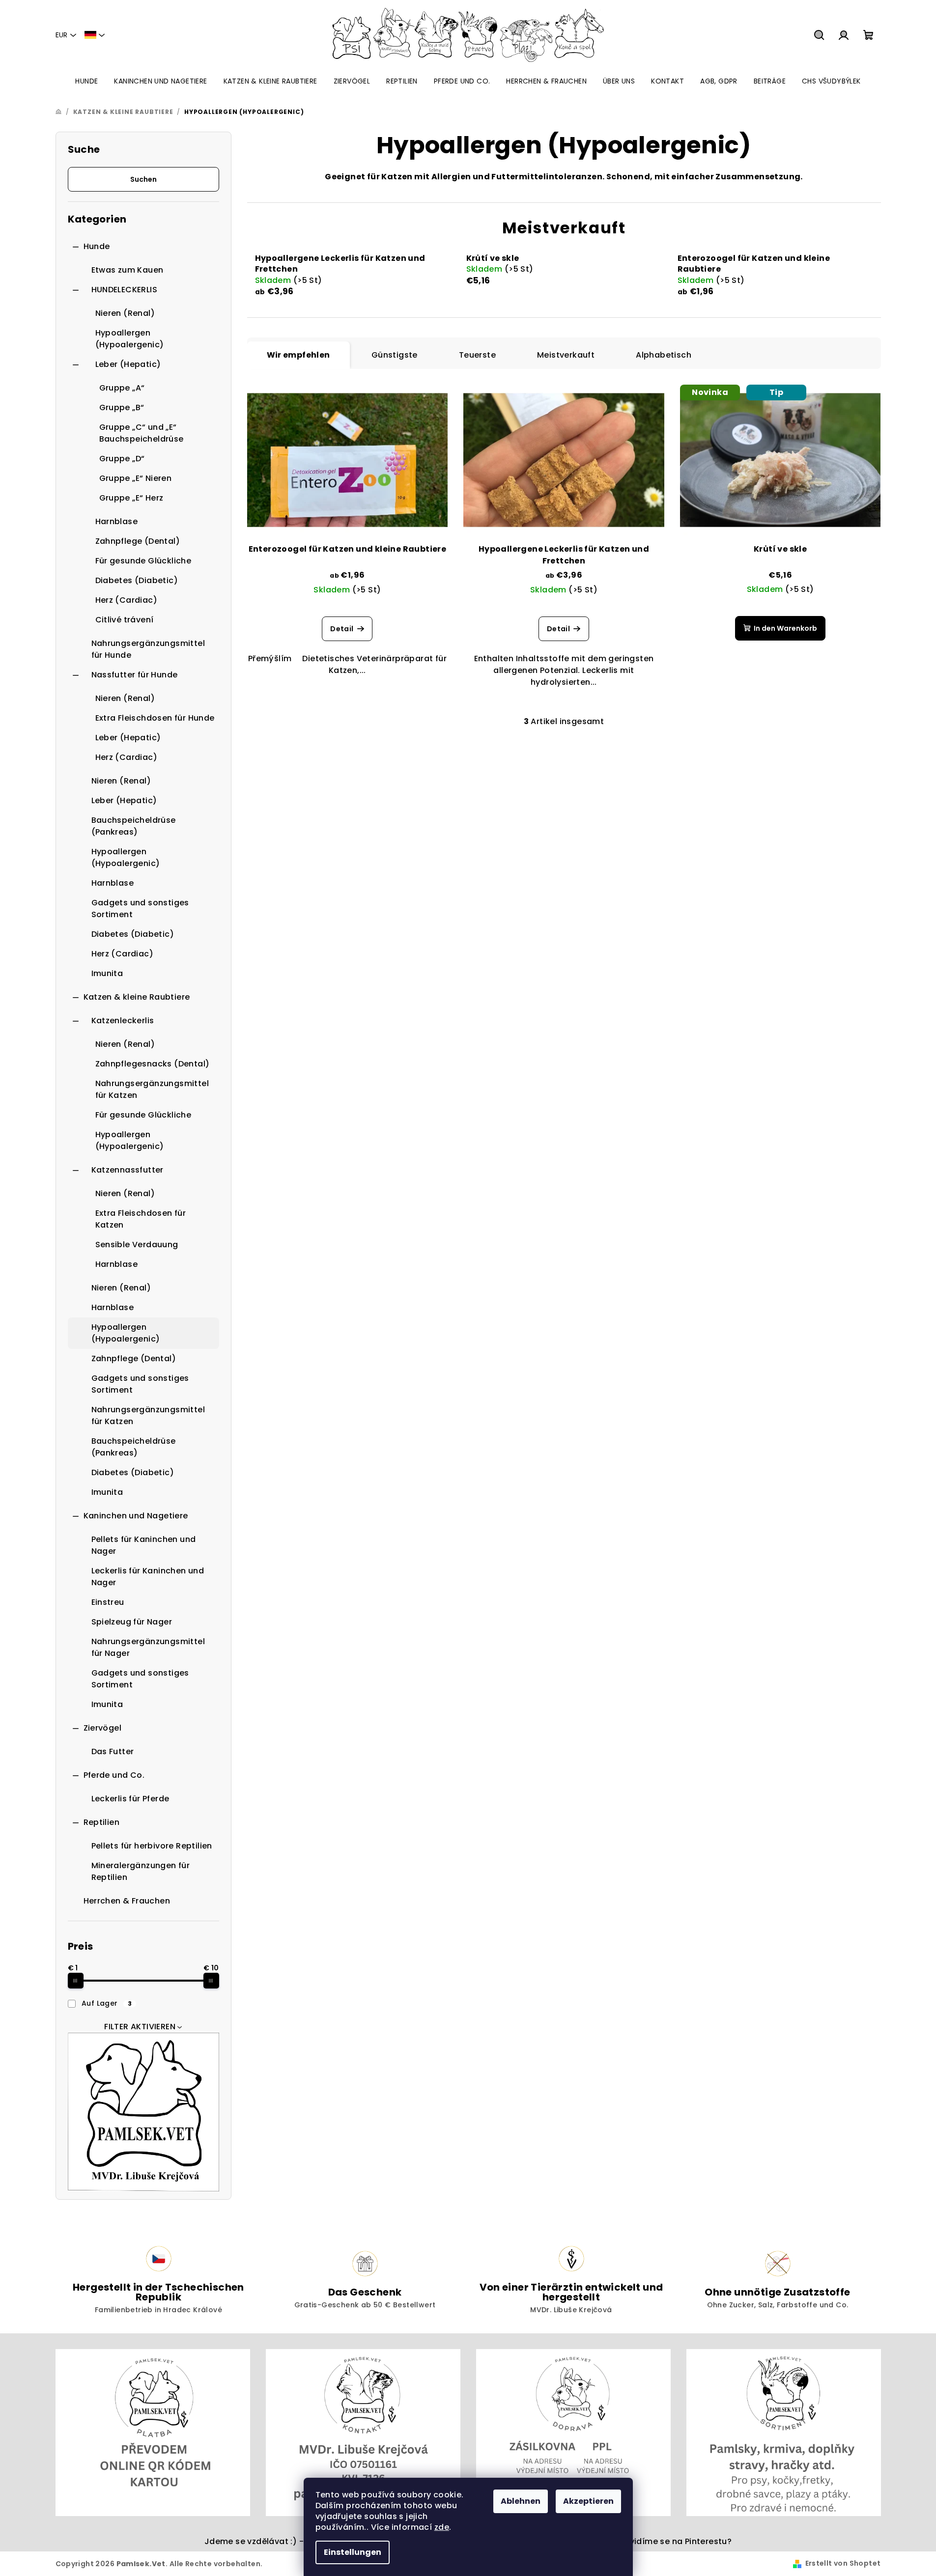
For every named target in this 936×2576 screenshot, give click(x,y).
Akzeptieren (588, 2501)
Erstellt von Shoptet (843, 2563)
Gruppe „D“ (122, 459)
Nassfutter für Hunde (135, 675)
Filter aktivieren (140, 2027)
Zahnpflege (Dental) (138, 541)
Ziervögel (103, 1728)
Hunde (97, 246)
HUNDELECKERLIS (125, 290)
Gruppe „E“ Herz (131, 498)
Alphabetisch (664, 355)
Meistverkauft (566, 355)
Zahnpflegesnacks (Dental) (153, 1064)
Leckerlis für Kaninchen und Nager (148, 1577)
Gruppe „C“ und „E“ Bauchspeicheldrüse (142, 433)
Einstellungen (353, 2552)
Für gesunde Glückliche (143, 561)
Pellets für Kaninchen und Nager (144, 1545)
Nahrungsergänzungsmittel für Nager (148, 1647)
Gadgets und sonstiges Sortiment (140, 909)
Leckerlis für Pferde (130, 1799)
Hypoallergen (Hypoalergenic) (130, 339)
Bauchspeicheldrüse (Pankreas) (134, 826)
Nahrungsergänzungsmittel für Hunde (148, 649)
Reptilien (102, 1822)
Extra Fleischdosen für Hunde (155, 718)
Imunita (107, 973)
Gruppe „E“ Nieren (136, 478)
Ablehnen (521, 2501)
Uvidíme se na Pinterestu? (678, 2541)
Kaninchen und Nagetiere (136, 1516)
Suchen (143, 179)
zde (442, 2527)
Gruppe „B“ (122, 407)
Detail (342, 629)
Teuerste (477, 355)
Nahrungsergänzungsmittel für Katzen (152, 1089)
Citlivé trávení (125, 620)
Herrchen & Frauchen (127, 1901)
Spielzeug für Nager (132, 1622)
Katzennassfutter (128, 1170)
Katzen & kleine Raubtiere (137, 997)
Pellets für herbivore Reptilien (152, 1846)
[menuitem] (86, 81)
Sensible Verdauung (137, 1245)
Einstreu (108, 1602)
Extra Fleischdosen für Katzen (141, 1219)
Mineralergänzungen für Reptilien (141, 1871)
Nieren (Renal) (125, 313)
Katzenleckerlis (123, 1021)
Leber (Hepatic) (128, 364)
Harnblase (117, 521)
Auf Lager (107, 2003)
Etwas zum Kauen (128, 270)
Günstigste (395, 355)
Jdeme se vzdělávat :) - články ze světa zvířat (300, 2541)
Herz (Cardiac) (127, 600)
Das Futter (113, 1751)
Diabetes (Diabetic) (137, 580)
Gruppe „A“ (122, 388)
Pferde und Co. (114, 1775)
